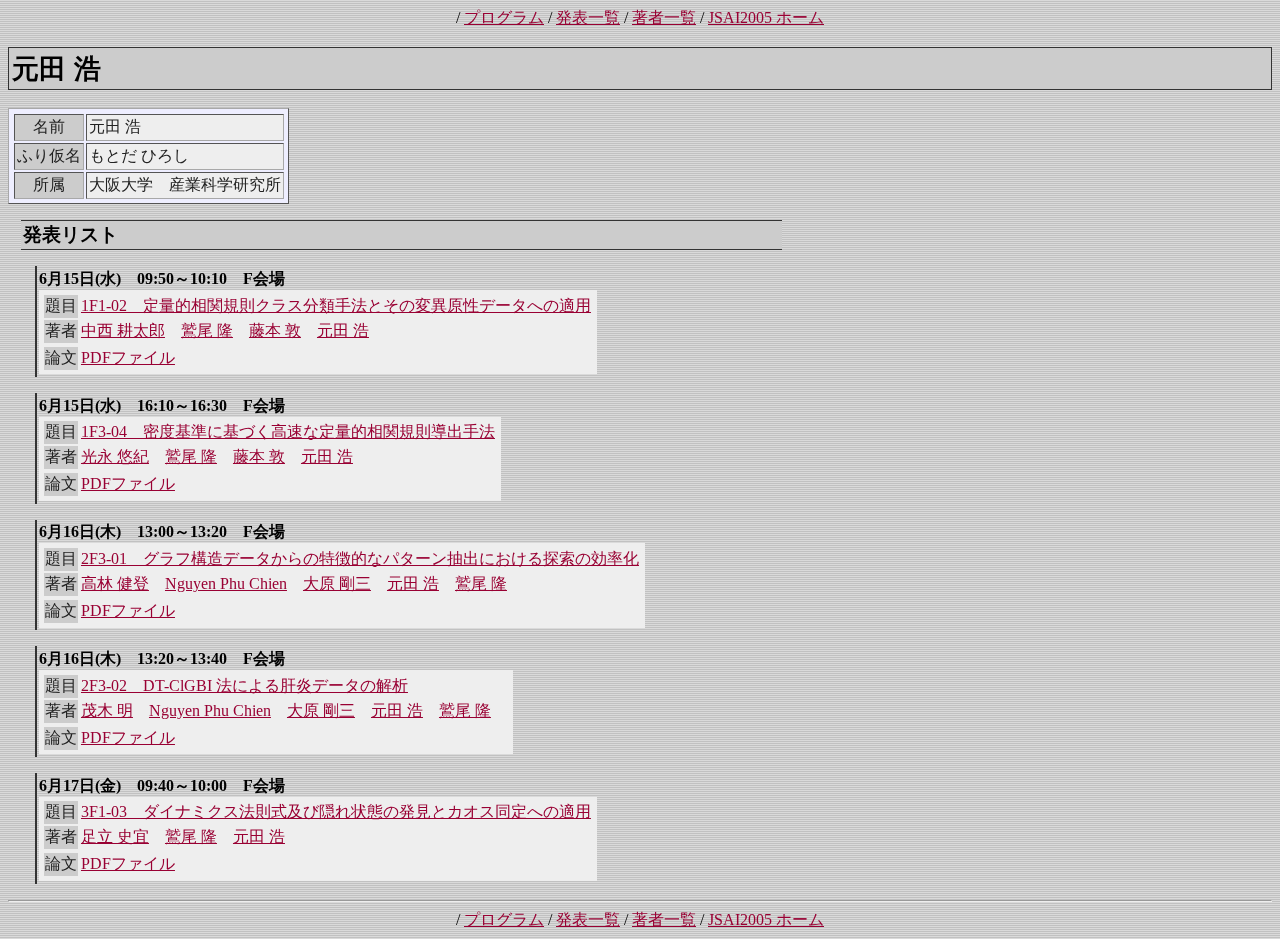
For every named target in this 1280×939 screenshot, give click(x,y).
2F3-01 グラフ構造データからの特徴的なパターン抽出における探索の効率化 (360, 558)
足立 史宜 (115, 836)
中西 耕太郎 (123, 330)
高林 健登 (115, 583)
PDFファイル (128, 357)
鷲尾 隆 (207, 330)
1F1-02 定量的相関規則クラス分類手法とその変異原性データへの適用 (336, 305)
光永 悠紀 (115, 456)
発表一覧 (588, 17)
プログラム (504, 17)
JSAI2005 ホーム (766, 17)
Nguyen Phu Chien (226, 583)
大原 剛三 (337, 583)
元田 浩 (343, 330)
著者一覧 (664, 17)
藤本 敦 (275, 330)
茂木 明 (107, 710)
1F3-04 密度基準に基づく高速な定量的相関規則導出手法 (288, 431)
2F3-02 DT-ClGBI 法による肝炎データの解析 (244, 685)
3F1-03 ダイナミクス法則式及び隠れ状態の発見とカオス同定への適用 (336, 811)
